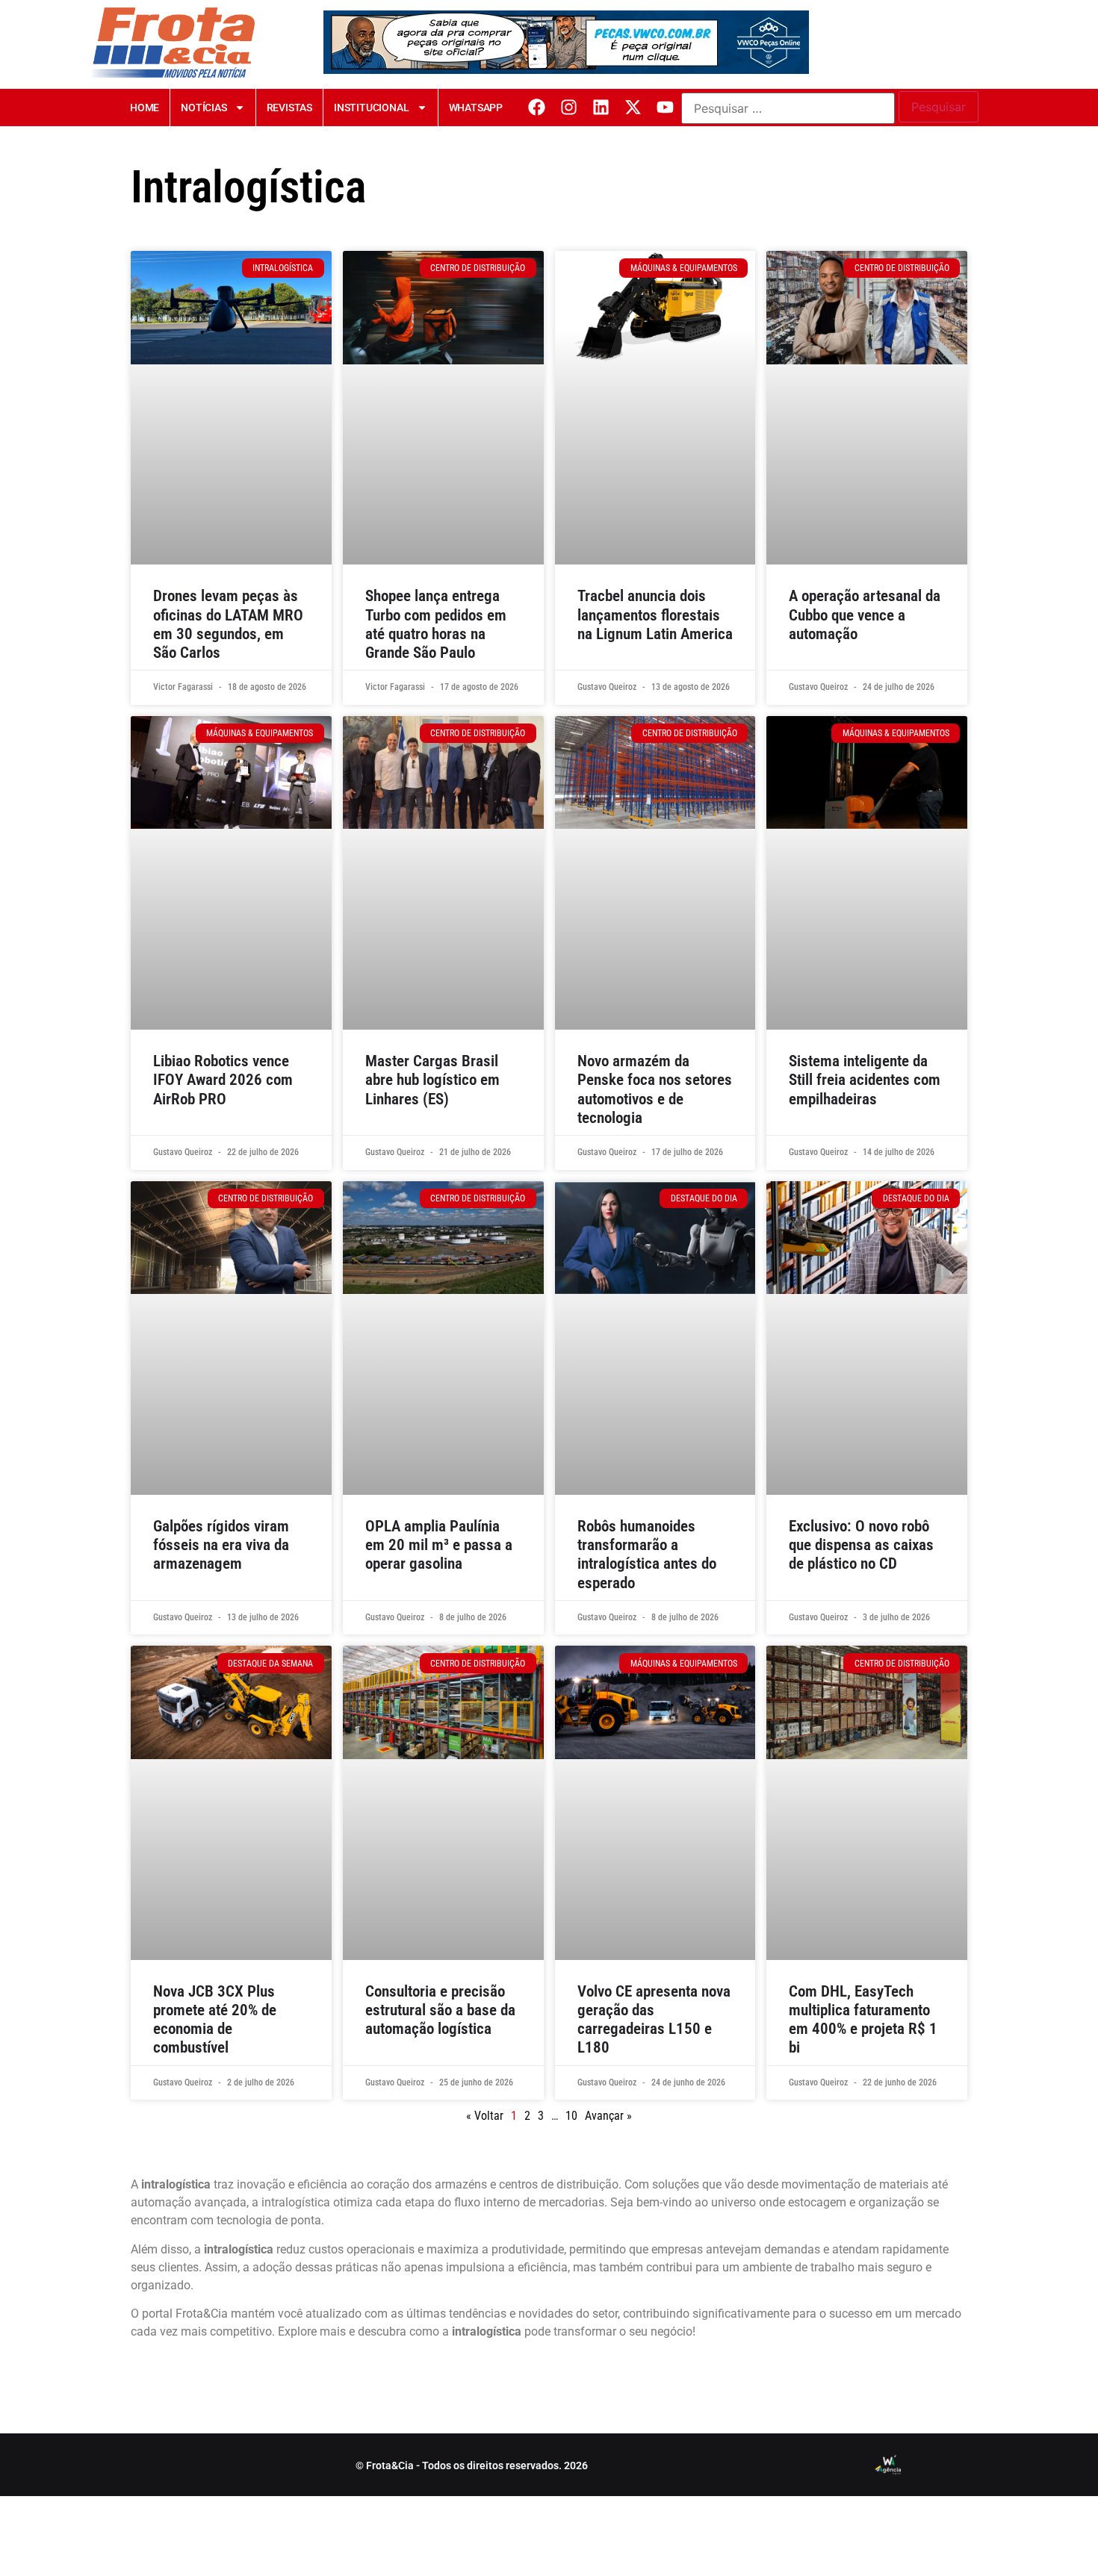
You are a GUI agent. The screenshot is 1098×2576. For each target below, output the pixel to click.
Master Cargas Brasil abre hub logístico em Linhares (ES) (432, 1080)
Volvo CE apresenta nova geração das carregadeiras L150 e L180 (654, 2020)
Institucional (371, 108)
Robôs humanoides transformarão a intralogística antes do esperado (647, 1555)
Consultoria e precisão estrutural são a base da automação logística (440, 2010)
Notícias (204, 108)
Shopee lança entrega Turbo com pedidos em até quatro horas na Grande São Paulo (436, 624)
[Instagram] (569, 107)
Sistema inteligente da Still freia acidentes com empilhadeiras (865, 1080)
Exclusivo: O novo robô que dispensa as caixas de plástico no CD (861, 1545)
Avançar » (608, 2116)
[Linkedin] (601, 107)
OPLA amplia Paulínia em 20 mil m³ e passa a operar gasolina (439, 1545)
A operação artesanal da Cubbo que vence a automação (865, 615)
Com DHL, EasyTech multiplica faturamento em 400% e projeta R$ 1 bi (863, 2020)
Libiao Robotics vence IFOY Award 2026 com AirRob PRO (223, 1080)
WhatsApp (476, 108)
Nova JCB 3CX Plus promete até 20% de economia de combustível (215, 2020)
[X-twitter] (633, 107)
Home (145, 108)
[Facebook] (537, 107)
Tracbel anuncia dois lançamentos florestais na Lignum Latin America (655, 615)
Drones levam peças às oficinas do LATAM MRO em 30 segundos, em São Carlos (228, 624)
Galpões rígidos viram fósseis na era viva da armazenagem (221, 1545)
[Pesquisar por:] (788, 108)
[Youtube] (665, 107)
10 (571, 2116)
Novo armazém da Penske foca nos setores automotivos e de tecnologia (655, 1089)
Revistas (289, 108)
